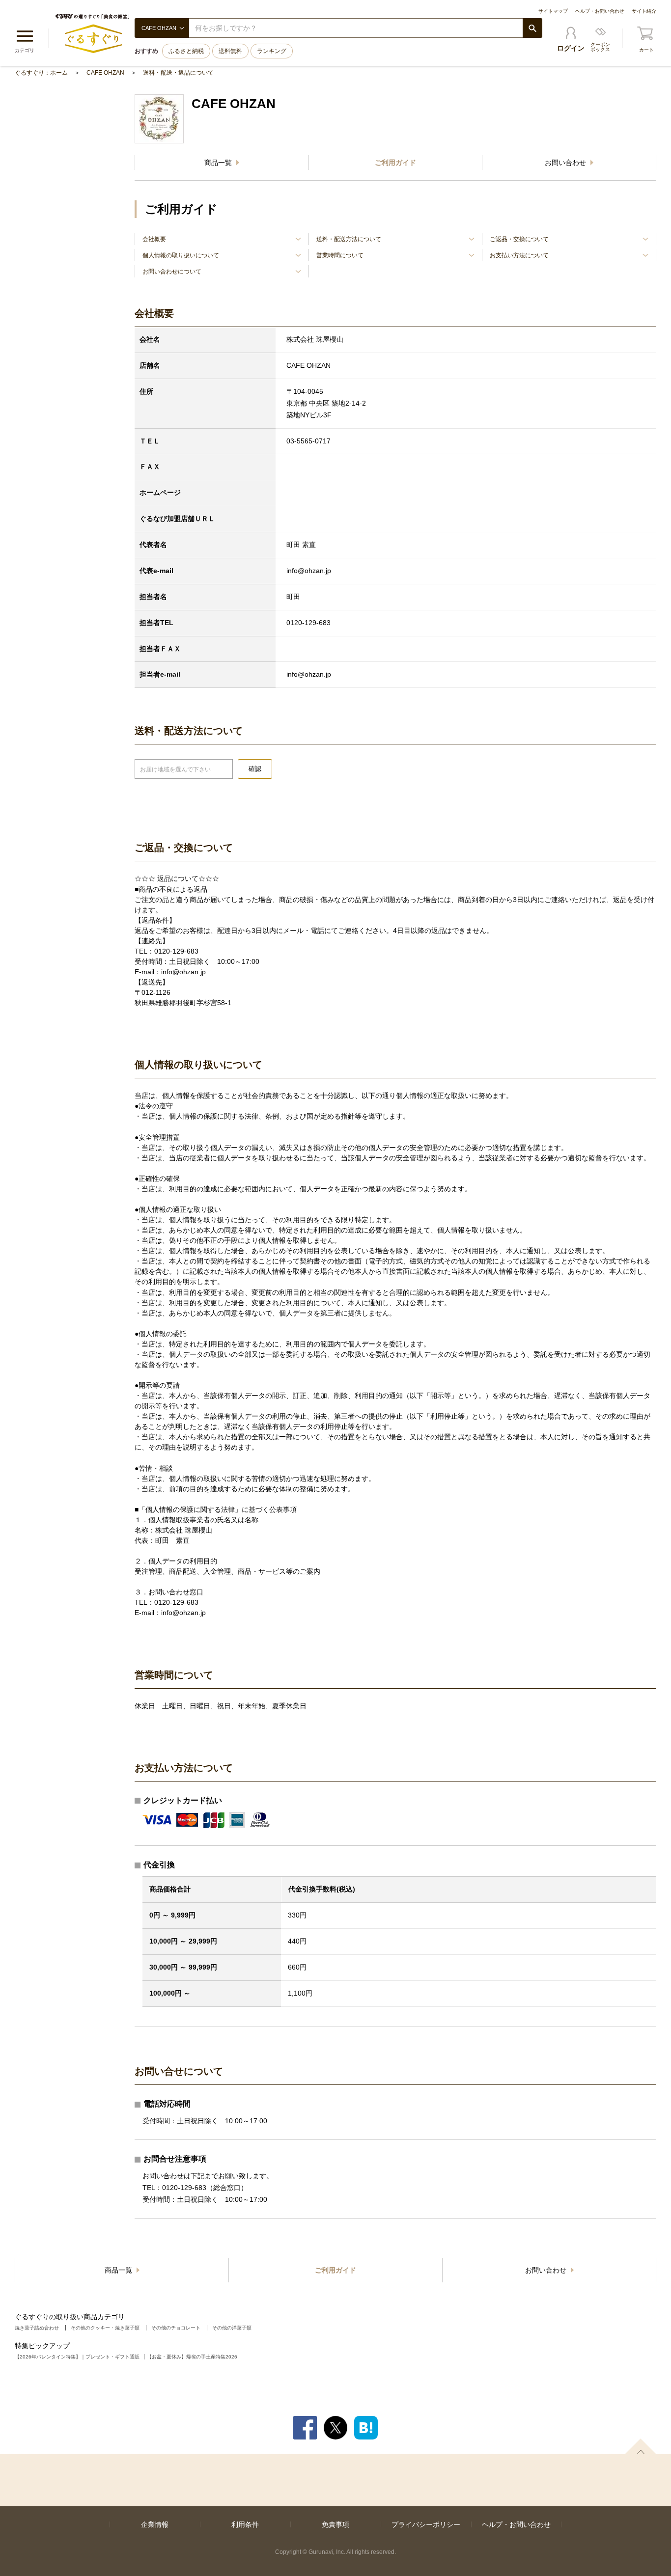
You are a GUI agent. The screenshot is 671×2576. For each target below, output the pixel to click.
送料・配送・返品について (178, 73)
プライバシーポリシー (426, 2524)
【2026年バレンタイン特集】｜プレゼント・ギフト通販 (77, 2357)
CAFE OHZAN (105, 73)
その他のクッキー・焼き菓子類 (105, 2328)
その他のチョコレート (176, 2328)
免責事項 (335, 2524)
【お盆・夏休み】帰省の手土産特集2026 (192, 2357)
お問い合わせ (566, 163)
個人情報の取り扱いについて (181, 255)
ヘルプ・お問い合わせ (600, 11)
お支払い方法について (519, 255)
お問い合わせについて (172, 272)
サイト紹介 (644, 11)
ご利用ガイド (395, 163)
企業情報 (155, 2524)
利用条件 (245, 2524)
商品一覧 (219, 163)
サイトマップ (553, 11)
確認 (255, 769)
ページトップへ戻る (641, 2446)
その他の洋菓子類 (232, 2328)
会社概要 (154, 239)
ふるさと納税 (186, 51)
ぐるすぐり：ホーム (41, 73)
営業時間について (340, 255)
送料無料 (230, 51)
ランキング (272, 51)
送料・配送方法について (349, 239)
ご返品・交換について (519, 239)
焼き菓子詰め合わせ (37, 2328)
